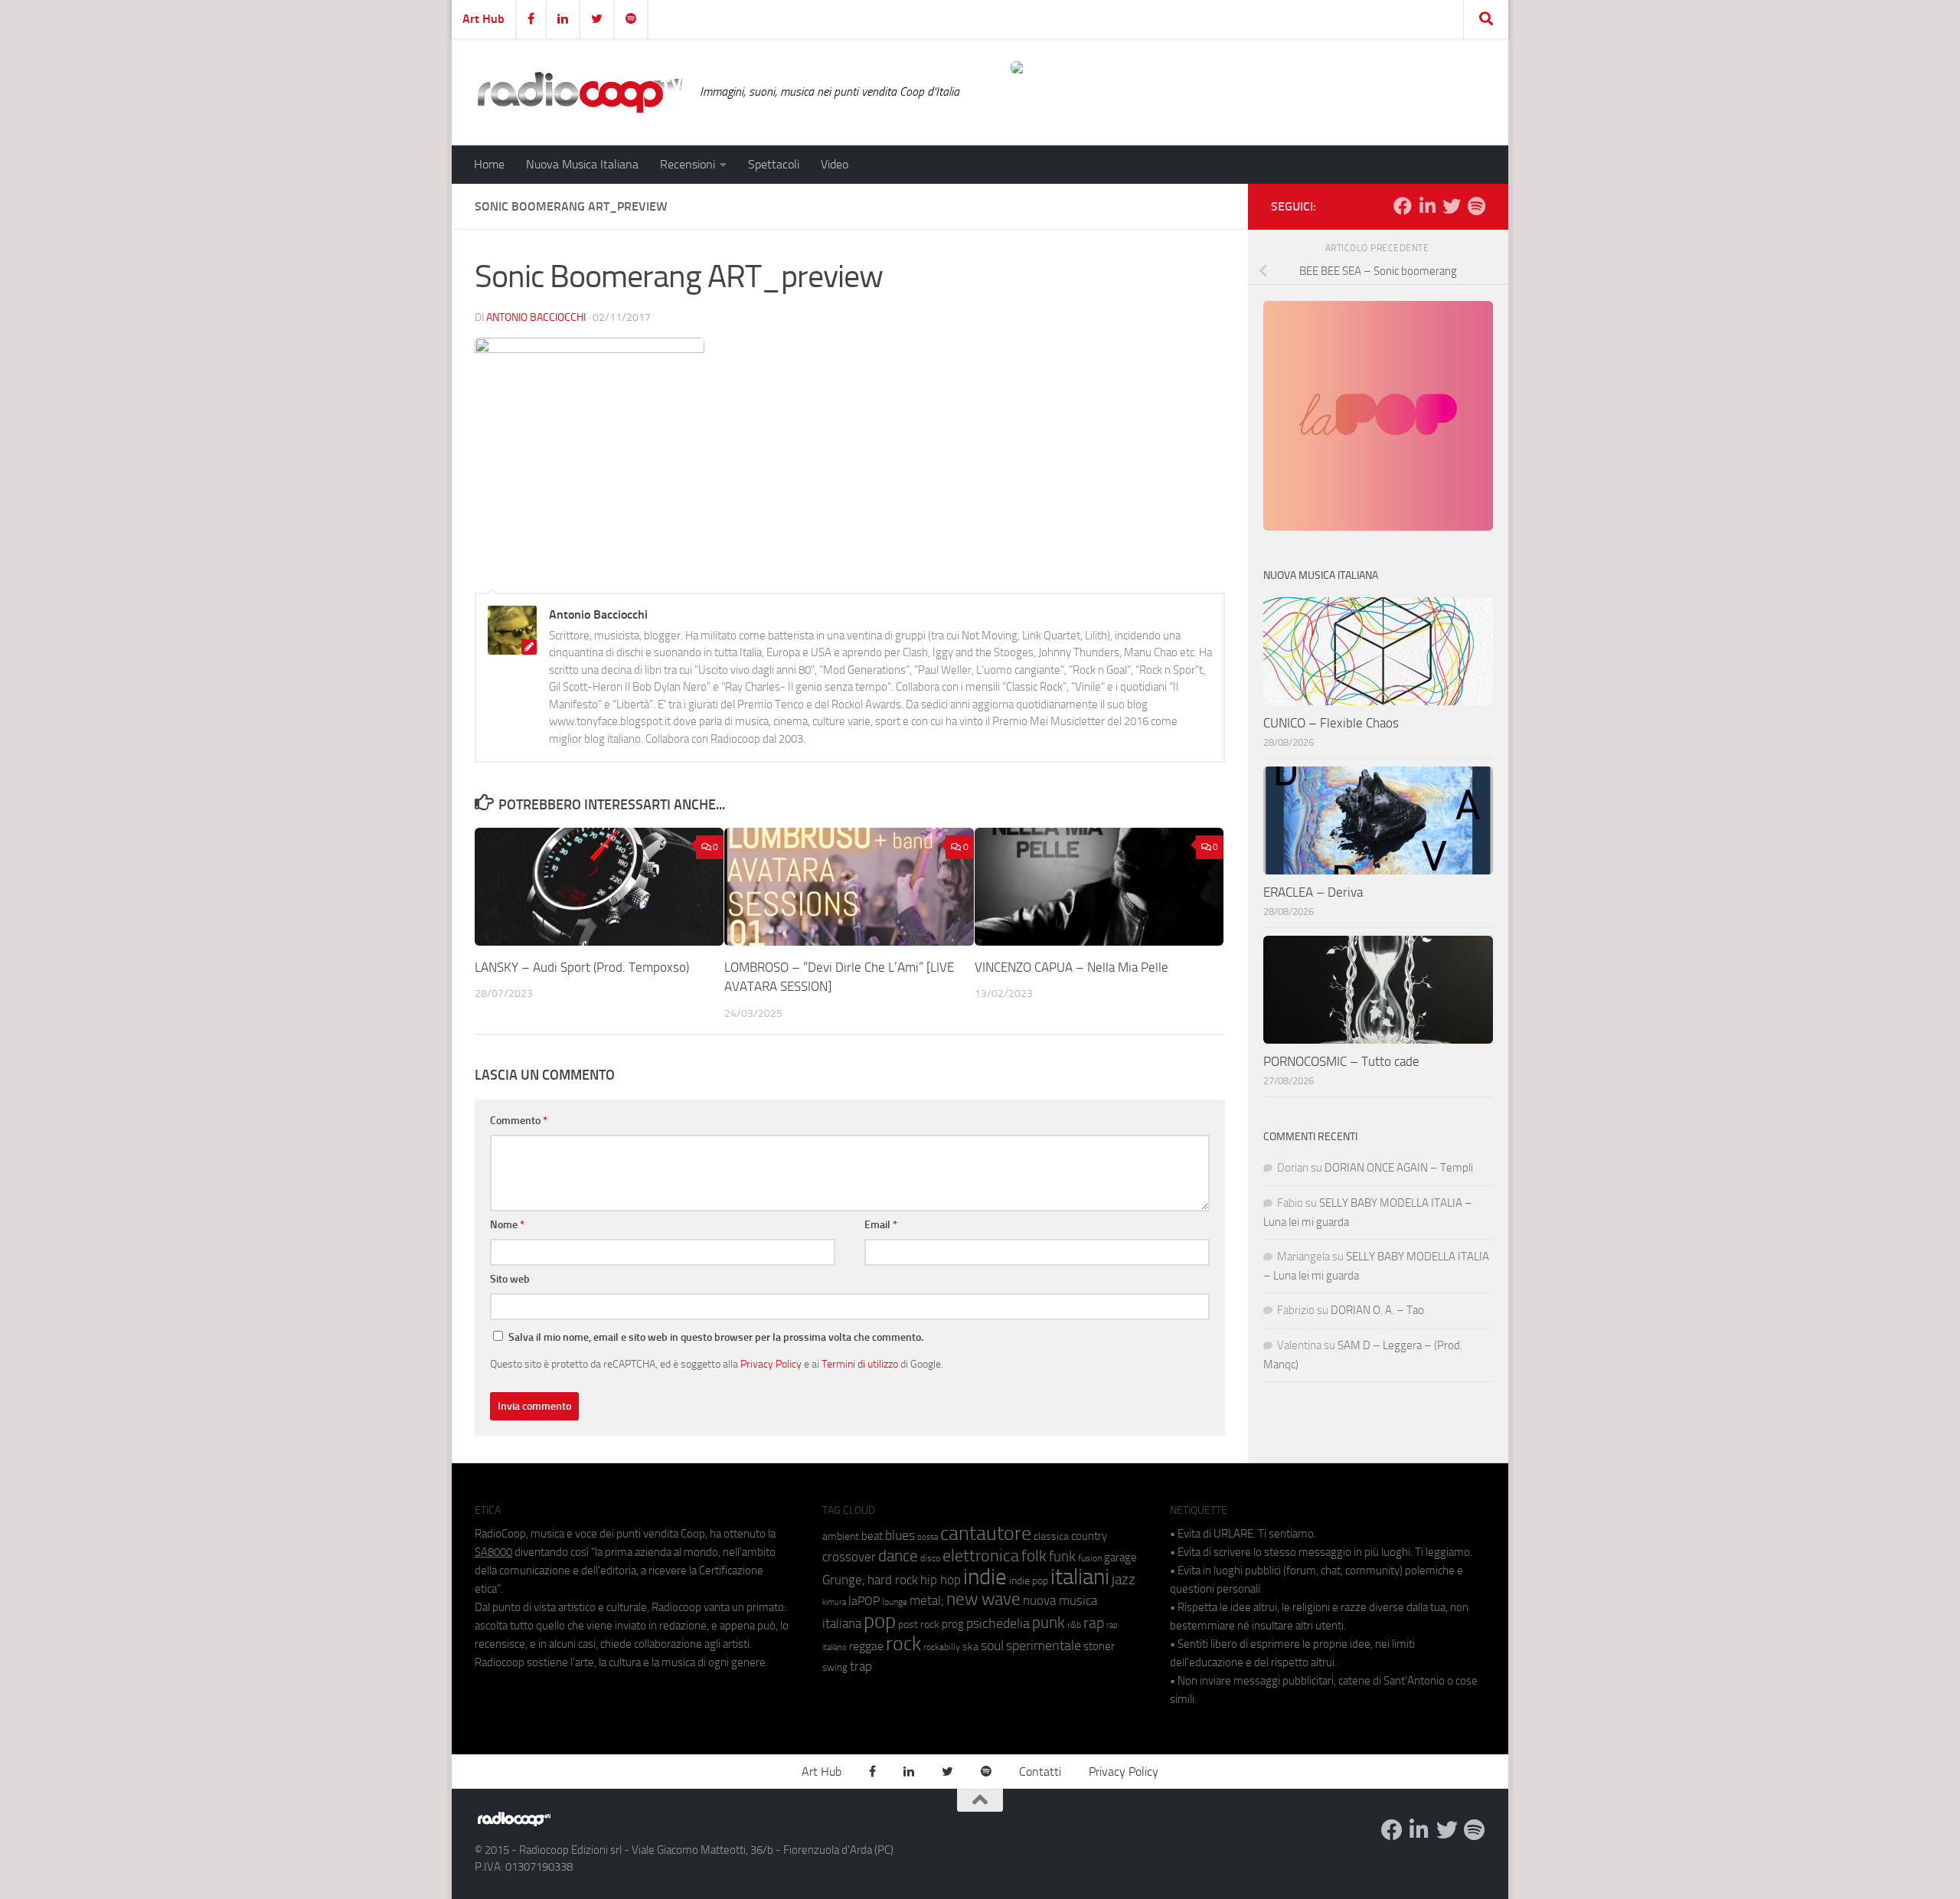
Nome (507, 1225)
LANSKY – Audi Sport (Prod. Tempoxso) (582, 967)
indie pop (1029, 1581)
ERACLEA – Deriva (1313, 892)
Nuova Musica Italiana (582, 164)
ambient (841, 1536)
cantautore (986, 1533)
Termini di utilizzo (860, 1364)
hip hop (941, 1580)
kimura (834, 1602)
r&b (1074, 1624)
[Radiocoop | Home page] (580, 92)
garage (1120, 1557)
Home (489, 164)
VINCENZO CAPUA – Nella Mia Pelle (1071, 967)
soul (992, 1646)
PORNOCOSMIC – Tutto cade (1341, 1061)
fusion (1090, 1558)
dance (898, 1556)
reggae (866, 1646)
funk (1062, 1557)
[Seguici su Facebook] (1403, 206)
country (1089, 1536)
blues (900, 1535)
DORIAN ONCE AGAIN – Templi (1399, 1168)
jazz (1124, 1580)
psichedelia (998, 1623)
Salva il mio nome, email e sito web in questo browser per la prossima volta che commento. (716, 1337)
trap (861, 1666)
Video (835, 164)
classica (1051, 1536)
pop (880, 1621)
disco (930, 1558)
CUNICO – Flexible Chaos (1331, 723)
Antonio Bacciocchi (536, 317)
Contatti (1040, 1772)
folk (1034, 1556)
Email (881, 1225)
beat (872, 1536)
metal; (927, 1601)
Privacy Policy (771, 1364)
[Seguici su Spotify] (1476, 206)
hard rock (893, 1580)
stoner (1099, 1646)
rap (1094, 1623)
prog (953, 1624)
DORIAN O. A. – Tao (1377, 1310)
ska (970, 1647)
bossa (928, 1537)
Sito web (510, 1279)
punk (1049, 1623)
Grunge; (844, 1580)
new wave (983, 1599)
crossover (849, 1557)
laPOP (864, 1601)
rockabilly (942, 1647)
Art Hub (483, 19)
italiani (1080, 1577)
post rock (919, 1624)
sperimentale (1044, 1646)
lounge (895, 1602)
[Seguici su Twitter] (1452, 206)
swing (835, 1667)
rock (903, 1644)
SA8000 (493, 1552)
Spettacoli (774, 164)
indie (985, 1577)
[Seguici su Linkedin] (1427, 206)
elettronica (981, 1556)
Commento (519, 1121)
